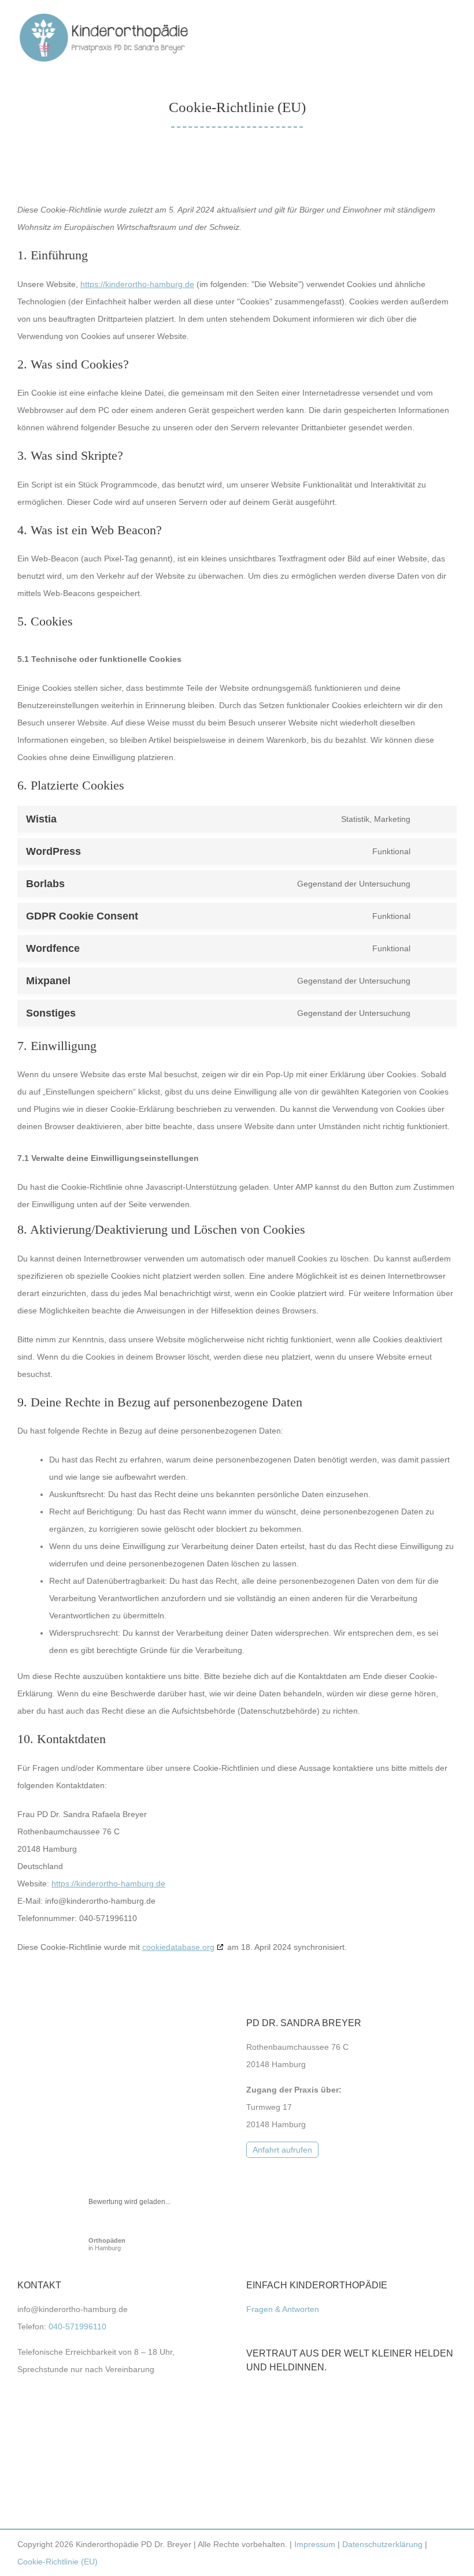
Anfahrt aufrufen (282, 2150)
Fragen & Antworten (283, 2309)
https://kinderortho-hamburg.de (137, 284)
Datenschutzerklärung (382, 2544)
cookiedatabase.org (178, 1947)
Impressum (315, 2544)
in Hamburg (107, 2244)
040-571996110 (77, 2326)
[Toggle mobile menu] (452, 32)
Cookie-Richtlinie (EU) (58, 2562)
